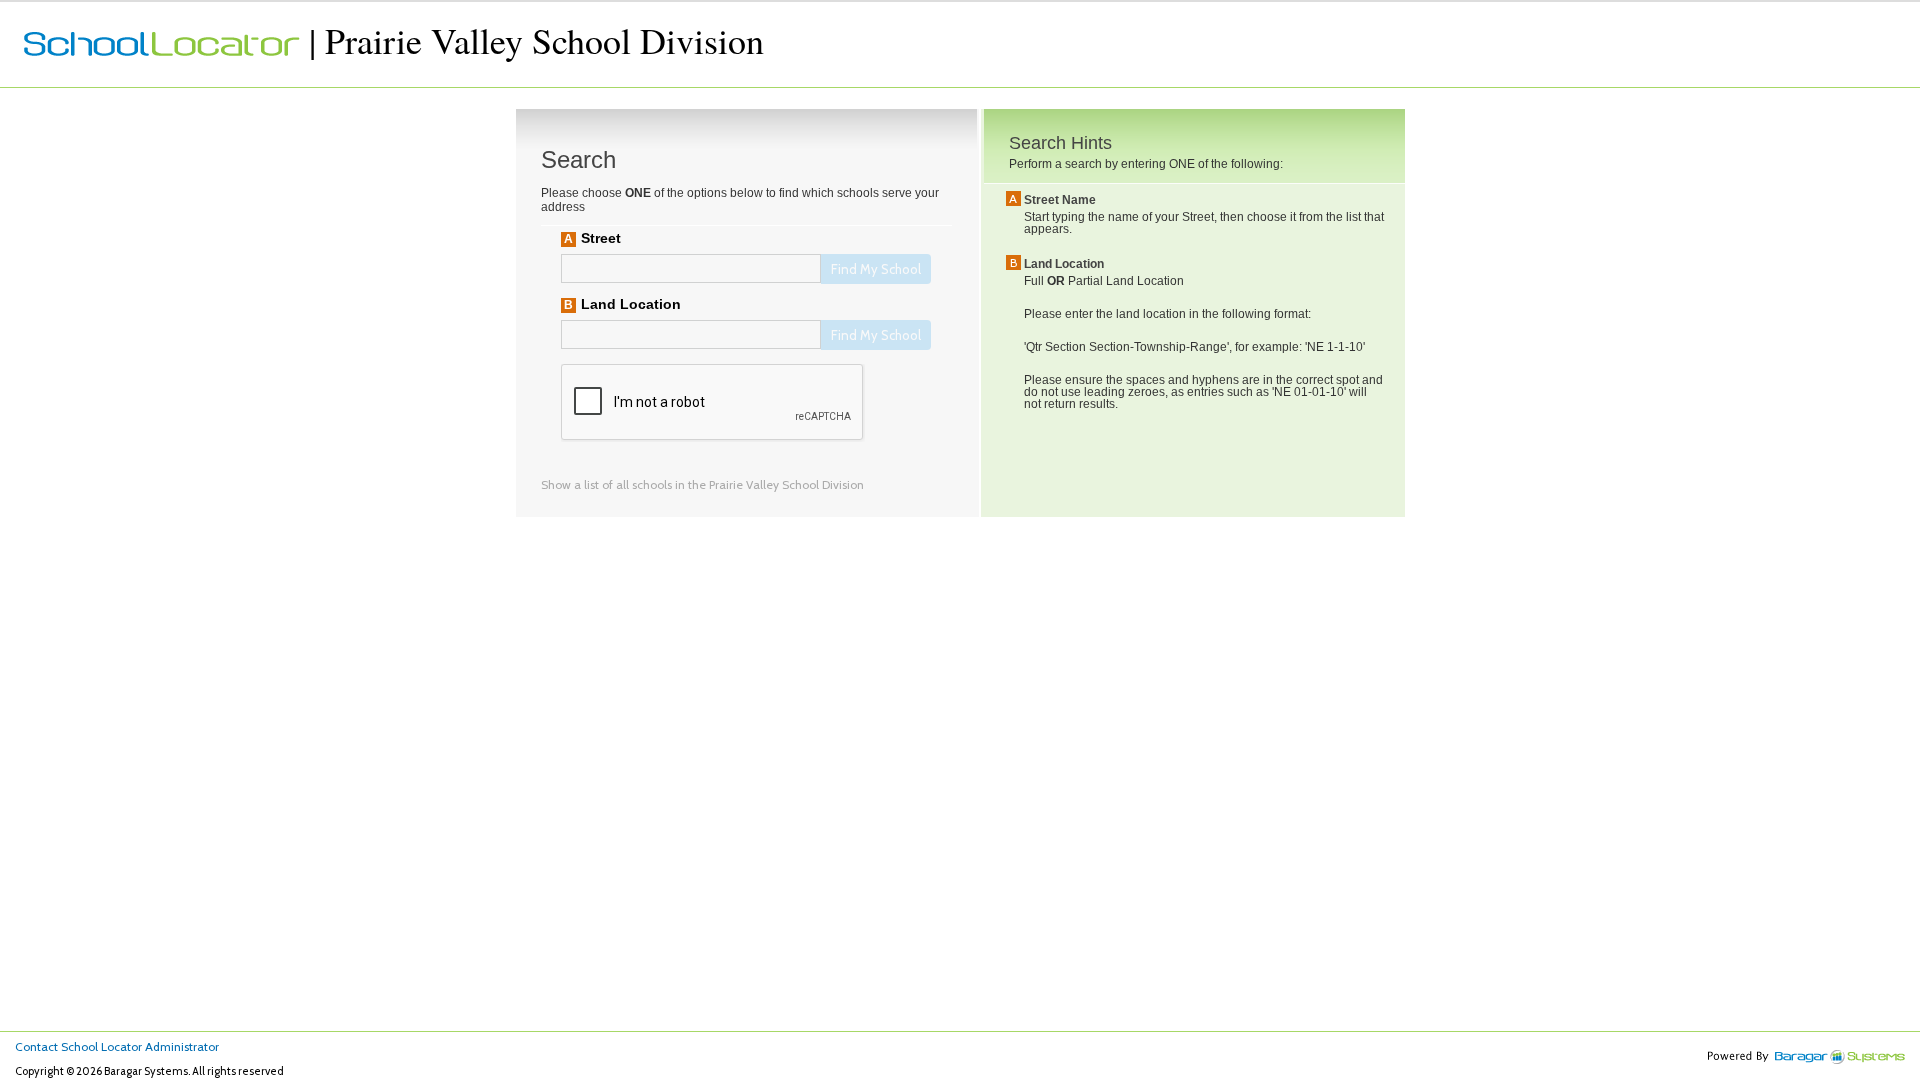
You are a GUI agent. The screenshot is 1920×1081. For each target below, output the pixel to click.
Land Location (631, 304)
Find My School (876, 269)
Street (601, 238)
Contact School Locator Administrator (117, 1046)
